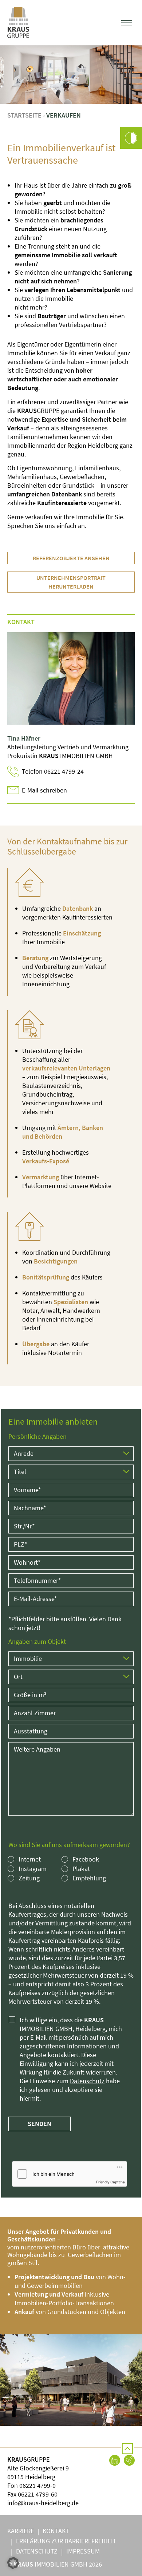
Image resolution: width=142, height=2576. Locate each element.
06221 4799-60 (38, 2494)
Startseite (24, 115)
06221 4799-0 (38, 2485)
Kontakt (56, 2531)
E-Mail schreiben (44, 790)
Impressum (83, 2551)
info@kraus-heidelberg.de (43, 2503)
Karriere (21, 2531)
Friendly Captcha (111, 2182)
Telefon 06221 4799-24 (53, 771)
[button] (127, 23)
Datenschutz (87, 2081)
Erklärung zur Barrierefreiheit (66, 2541)
